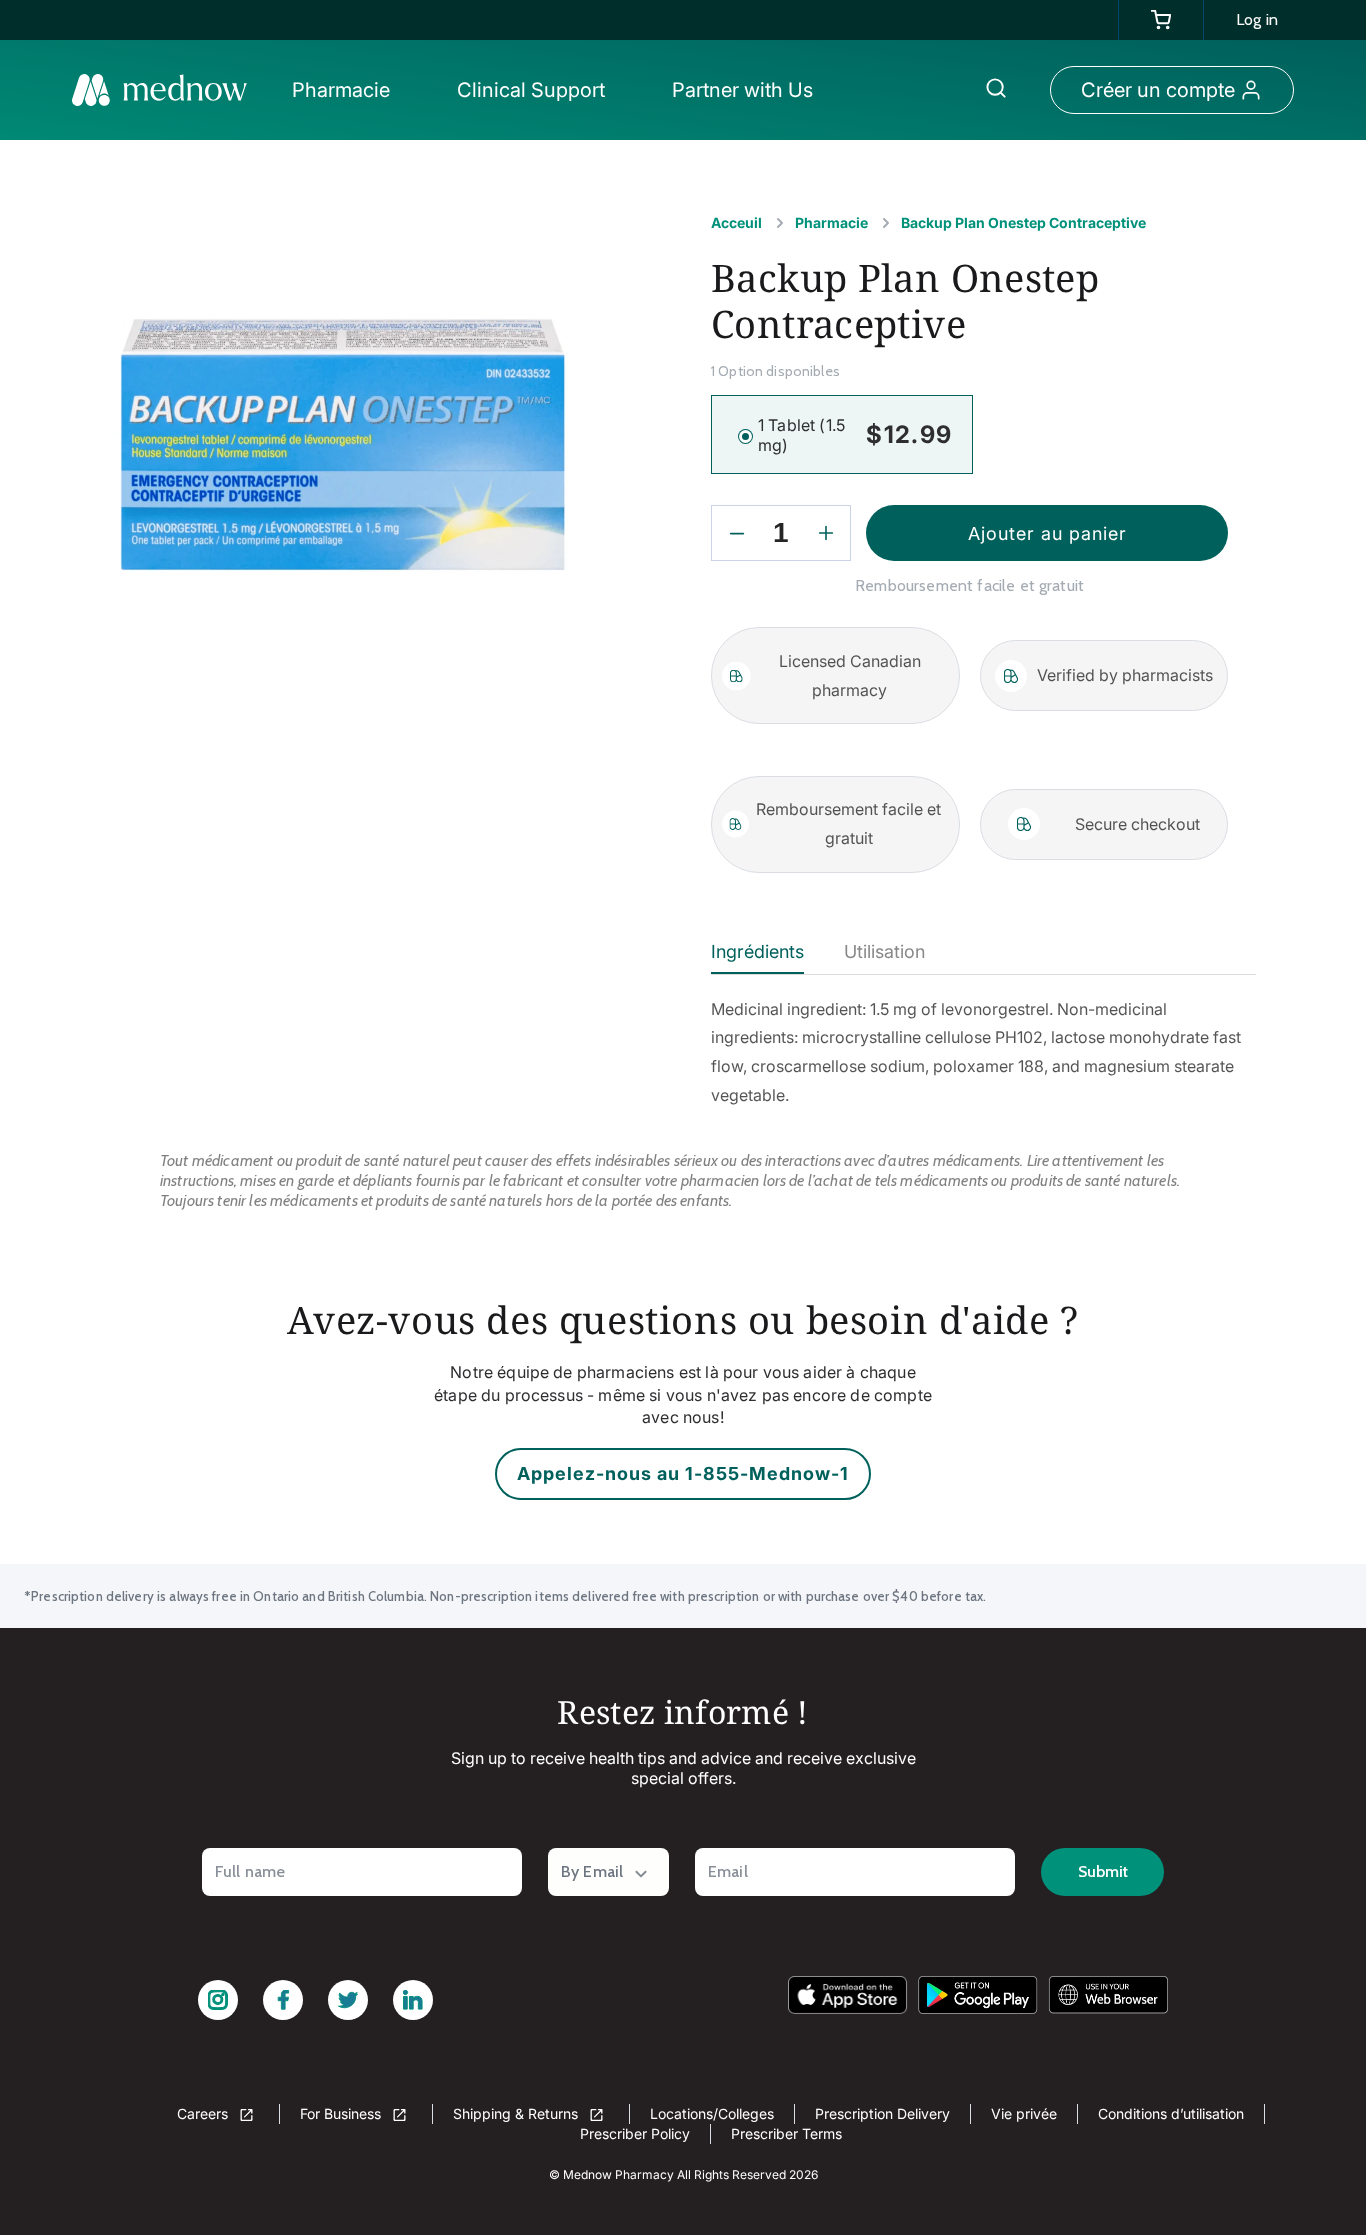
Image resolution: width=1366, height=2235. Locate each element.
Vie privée (1024, 2113)
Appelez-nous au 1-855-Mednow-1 (683, 1473)
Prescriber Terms (786, 2133)
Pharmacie (831, 222)
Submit (1103, 1871)
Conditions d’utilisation (1171, 2113)
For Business (342, 2113)
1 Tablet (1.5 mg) (801, 435)
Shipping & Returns (517, 2113)
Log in (1257, 19)
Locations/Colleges (712, 2113)
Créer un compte (1158, 90)
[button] (346, 90)
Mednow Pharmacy (618, 2174)
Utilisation (884, 951)
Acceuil (736, 222)
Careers (204, 2113)
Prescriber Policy (635, 2133)
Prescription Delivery (882, 2113)
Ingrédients (757, 951)
